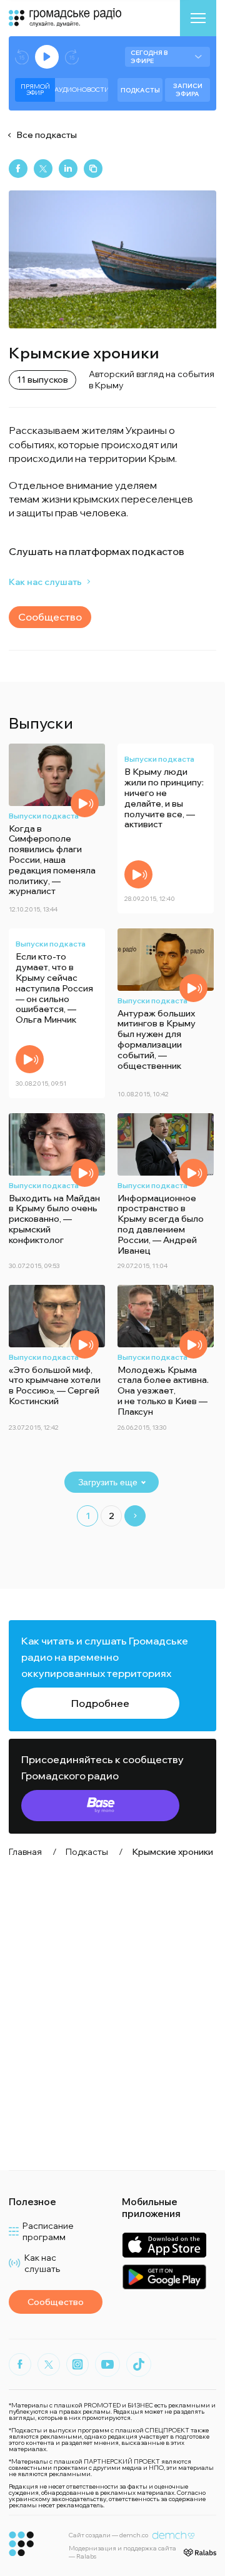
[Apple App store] (164, 2245)
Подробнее (100, 1703)
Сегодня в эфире (149, 57)
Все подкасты (47, 135)
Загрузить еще (108, 1482)
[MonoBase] (100, 1806)
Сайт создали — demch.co (108, 2535)
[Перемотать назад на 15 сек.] (22, 57)
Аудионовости (82, 90)
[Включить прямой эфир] (47, 57)
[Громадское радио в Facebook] (20, 2364)
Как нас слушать (45, 582)
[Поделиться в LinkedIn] (68, 169)
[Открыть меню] (198, 18)
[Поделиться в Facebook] (18, 169)
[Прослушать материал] (85, 803)
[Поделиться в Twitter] (43, 169)
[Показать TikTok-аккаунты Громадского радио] (139, 2364)
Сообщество (50, 617)
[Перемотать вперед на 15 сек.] (72, 57)
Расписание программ (48, 2231)
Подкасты (140, 90)
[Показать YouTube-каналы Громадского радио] (107, 2364)
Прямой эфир (35, 90)
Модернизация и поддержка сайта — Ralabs (122, 2552)
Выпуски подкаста (44, 816)
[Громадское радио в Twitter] (49, 2364)
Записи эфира (188, 90)
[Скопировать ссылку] (93, 169)
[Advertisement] (112, 2014)
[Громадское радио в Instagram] (77, 2364)
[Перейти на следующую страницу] (135, 1516)
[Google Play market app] (164, 2277)
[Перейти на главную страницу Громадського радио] (22, 2544)
